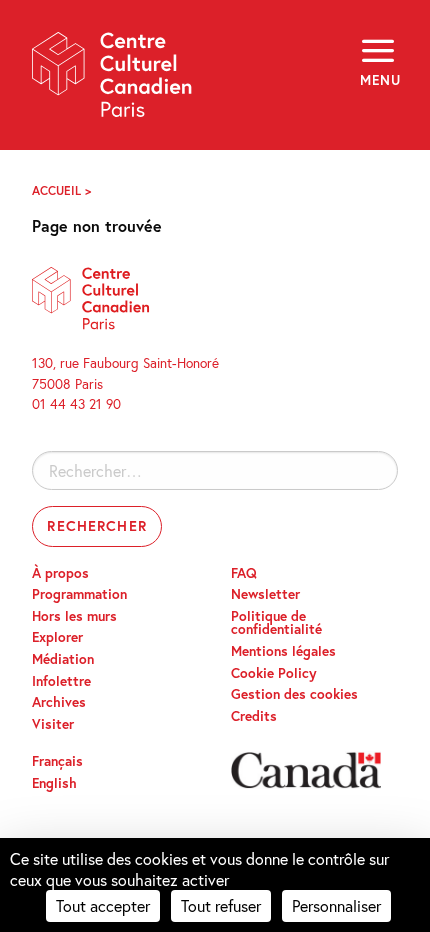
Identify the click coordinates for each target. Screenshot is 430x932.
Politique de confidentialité (276, 623)
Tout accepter (103, 905)
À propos (60, 573)
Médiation (63, 659)
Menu (379, 80)
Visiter (53, 724)
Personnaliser (336, 905)
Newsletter (265, 594)
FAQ (244, 573)
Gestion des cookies (294, 694)
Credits (254, 716)
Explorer (57, 637)
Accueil (56, 190)
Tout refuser (221, 905)
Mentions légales (283, 651)
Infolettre (61, 681)
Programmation (79, 594)
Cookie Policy (274, 673)
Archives (59, 702)
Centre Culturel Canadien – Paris (113, 81)
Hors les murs (74, 616)
